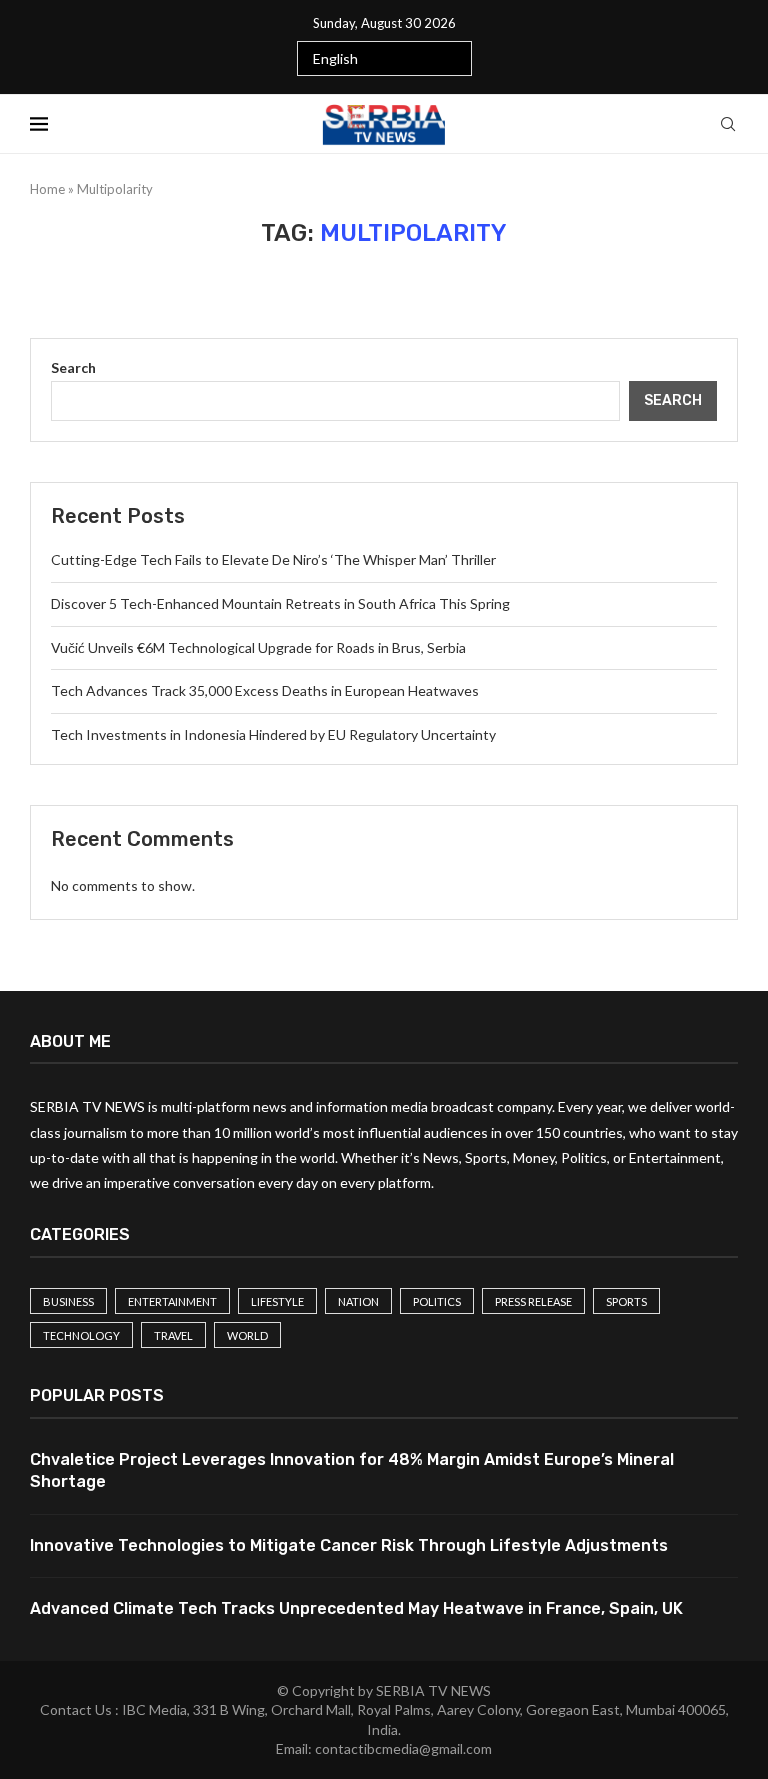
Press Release (533, 1301)
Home (47, 189)
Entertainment (172, 1301)
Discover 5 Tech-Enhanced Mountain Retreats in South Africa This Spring (280, 603)
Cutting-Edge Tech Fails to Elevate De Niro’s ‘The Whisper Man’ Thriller (273, 559)
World (247, 1335)
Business (68, 1301)
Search (73, 367)
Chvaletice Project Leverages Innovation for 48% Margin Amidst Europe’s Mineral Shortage (352, 1470)
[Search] (728, 124)
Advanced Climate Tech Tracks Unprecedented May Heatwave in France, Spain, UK (356, 1608)
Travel (173, 1335)
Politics (437, 1301)
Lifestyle (277, 1301)
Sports (626, 1301)
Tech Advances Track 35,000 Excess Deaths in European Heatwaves (265, 690)
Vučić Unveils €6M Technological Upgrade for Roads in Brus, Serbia (258, 647)
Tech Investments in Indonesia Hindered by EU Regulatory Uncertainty (273, 734)
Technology (81, 1335)
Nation (358, 1301)
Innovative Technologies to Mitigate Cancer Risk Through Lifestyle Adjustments (349, 1545)
